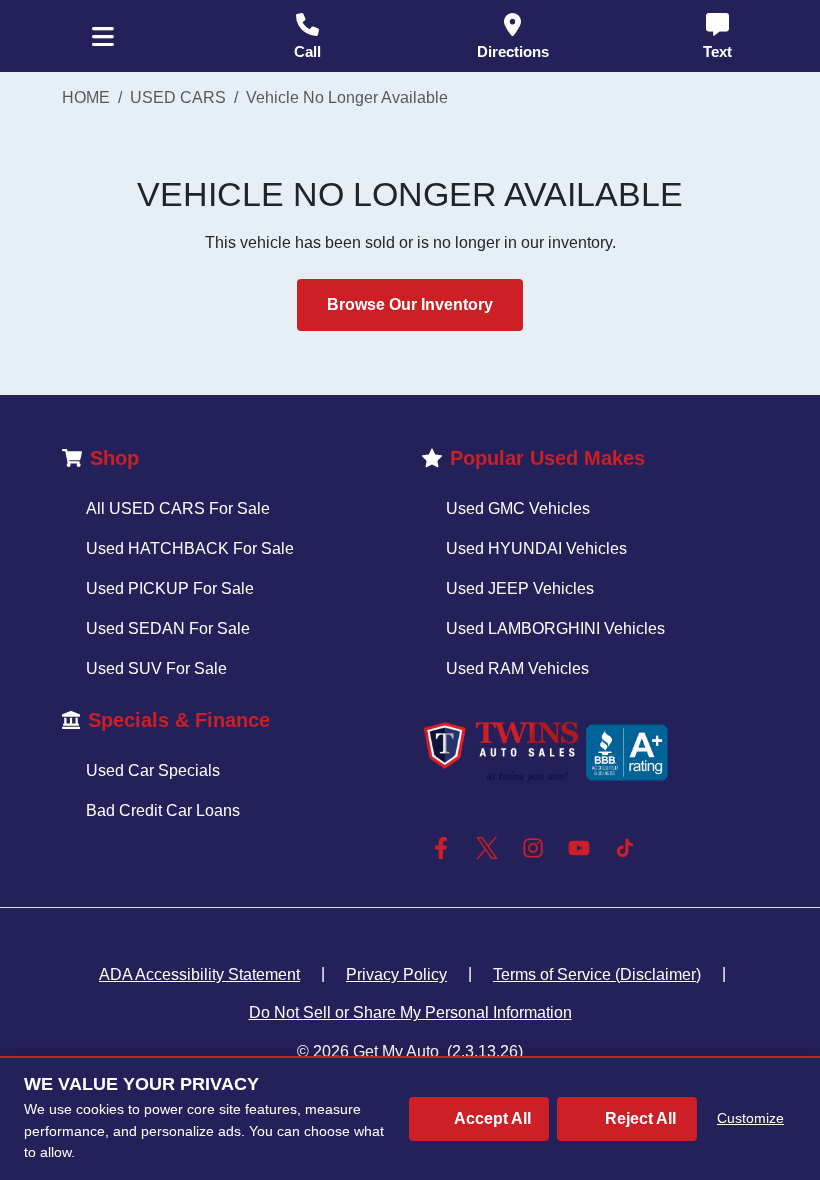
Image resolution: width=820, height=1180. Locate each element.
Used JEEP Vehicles (520, 588)
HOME (86, 97)
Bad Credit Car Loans (163, 810)
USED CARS (178, 97)
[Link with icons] (445, 848)
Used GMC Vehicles (518, 508)
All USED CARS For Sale (178, 508)
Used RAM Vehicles (517, 668)
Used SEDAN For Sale (168, 628)
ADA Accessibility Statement (199, 974)
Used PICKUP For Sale (170, 588)
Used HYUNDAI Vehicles (536, 548)
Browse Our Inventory (410, 304)
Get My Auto (396, 1051)
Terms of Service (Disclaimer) (597, 974)
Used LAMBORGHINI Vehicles (555, 628)
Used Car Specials (153, 770)
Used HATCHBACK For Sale (190, 548)
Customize (750, 1118)
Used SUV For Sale (156, 668)
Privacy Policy (396, 974)
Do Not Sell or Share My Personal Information (410, 1012)
